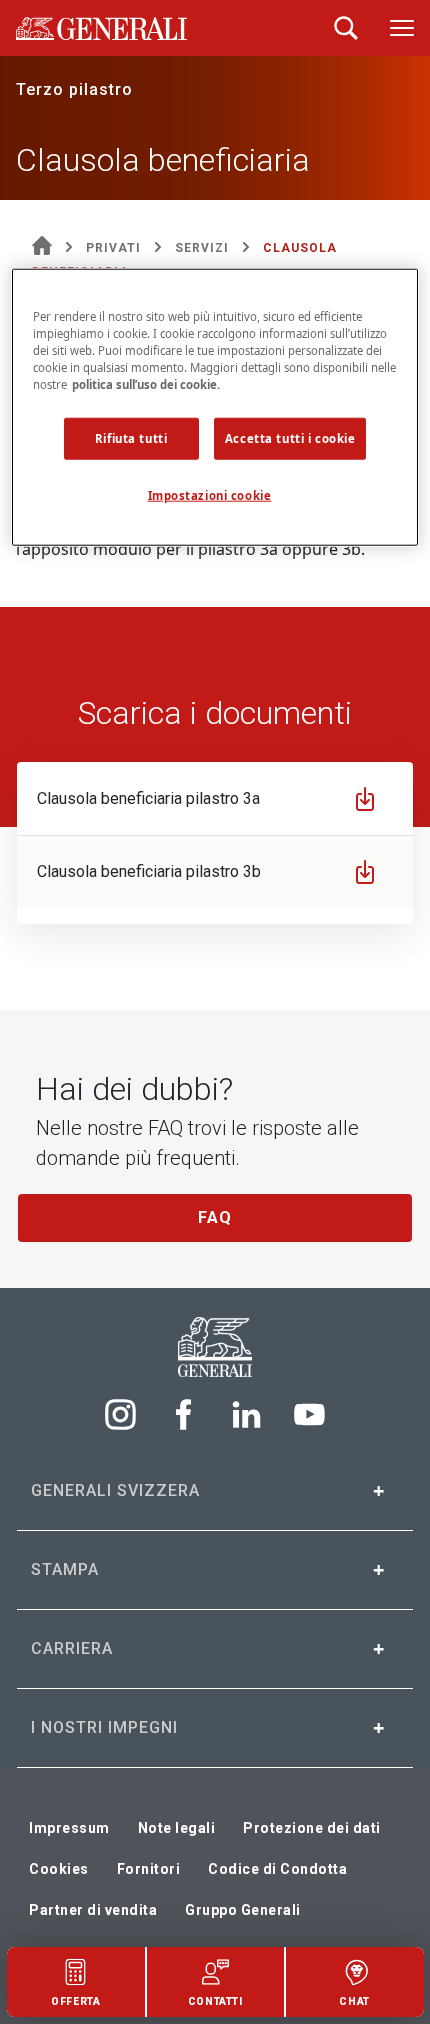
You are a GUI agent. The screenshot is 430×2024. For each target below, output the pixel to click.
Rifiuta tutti (131, 438)
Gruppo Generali (243, 1910)
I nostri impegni (104, 1727)
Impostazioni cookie (210, 495)
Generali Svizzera (115, 1490)
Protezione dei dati (312, 1828)
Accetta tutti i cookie (290, 438)
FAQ (215, 1217)
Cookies (59, 1869)
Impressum (69, 1828)
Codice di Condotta (277, 1869)
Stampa (65, 1569)
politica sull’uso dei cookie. (146, 384)
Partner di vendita (93, 1910)
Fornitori (149, 1869)
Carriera (72, 1648)
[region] (215, 406)
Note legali (177, 1828)
